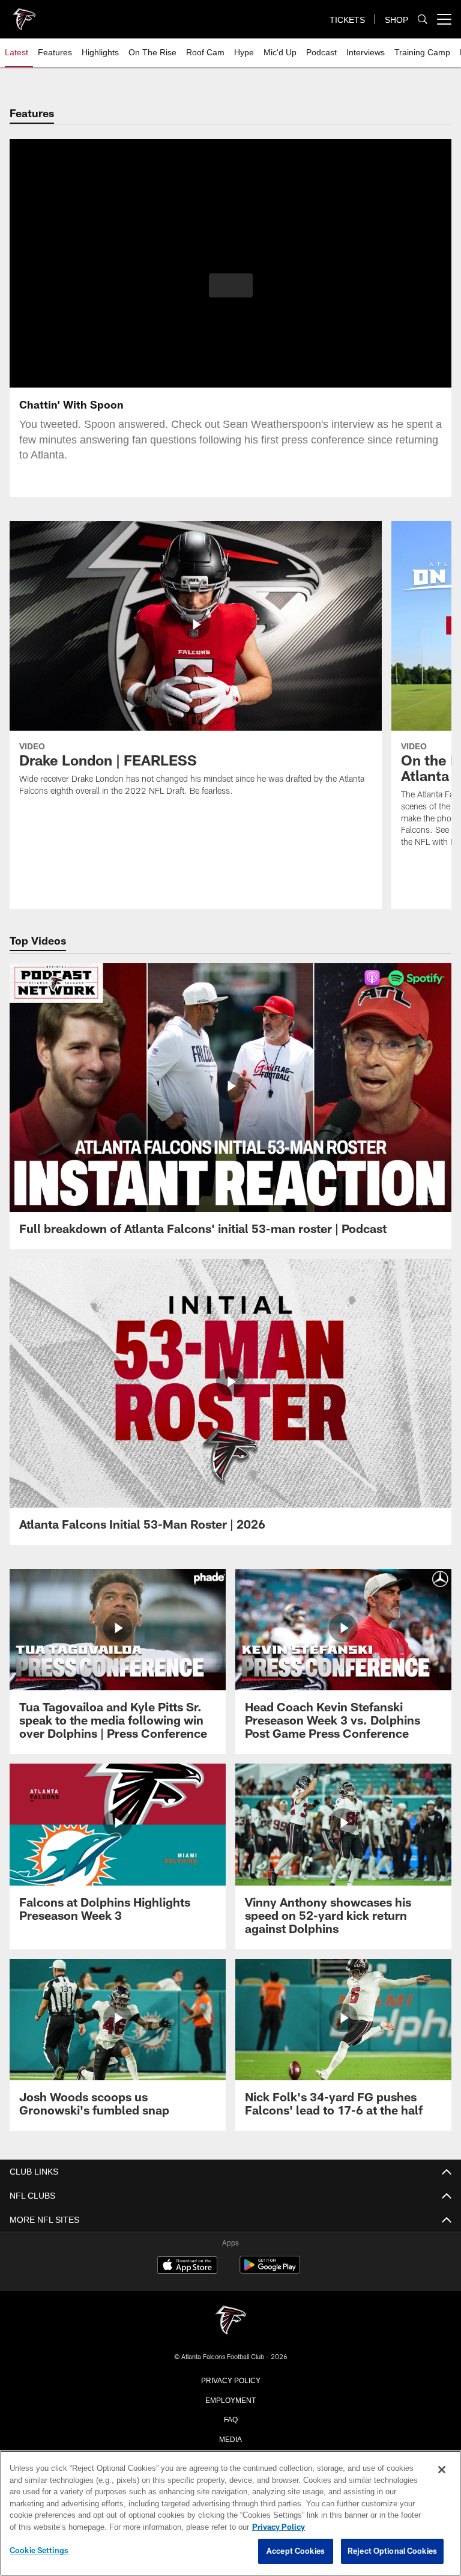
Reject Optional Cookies (392, 2551)
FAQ (231, 2419)
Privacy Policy (230, 2380)
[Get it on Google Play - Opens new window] (270, 2271)
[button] (231, 285)
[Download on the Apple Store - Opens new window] (187, 2267)
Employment (230, 2399)
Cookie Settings (39, 2551)
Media (231, 2438)
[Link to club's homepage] (24, 14)
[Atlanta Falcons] (230, 2321)
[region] (230, 2514)
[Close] (442, 2470)
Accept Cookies (296, 2551)
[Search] (423, 20)
